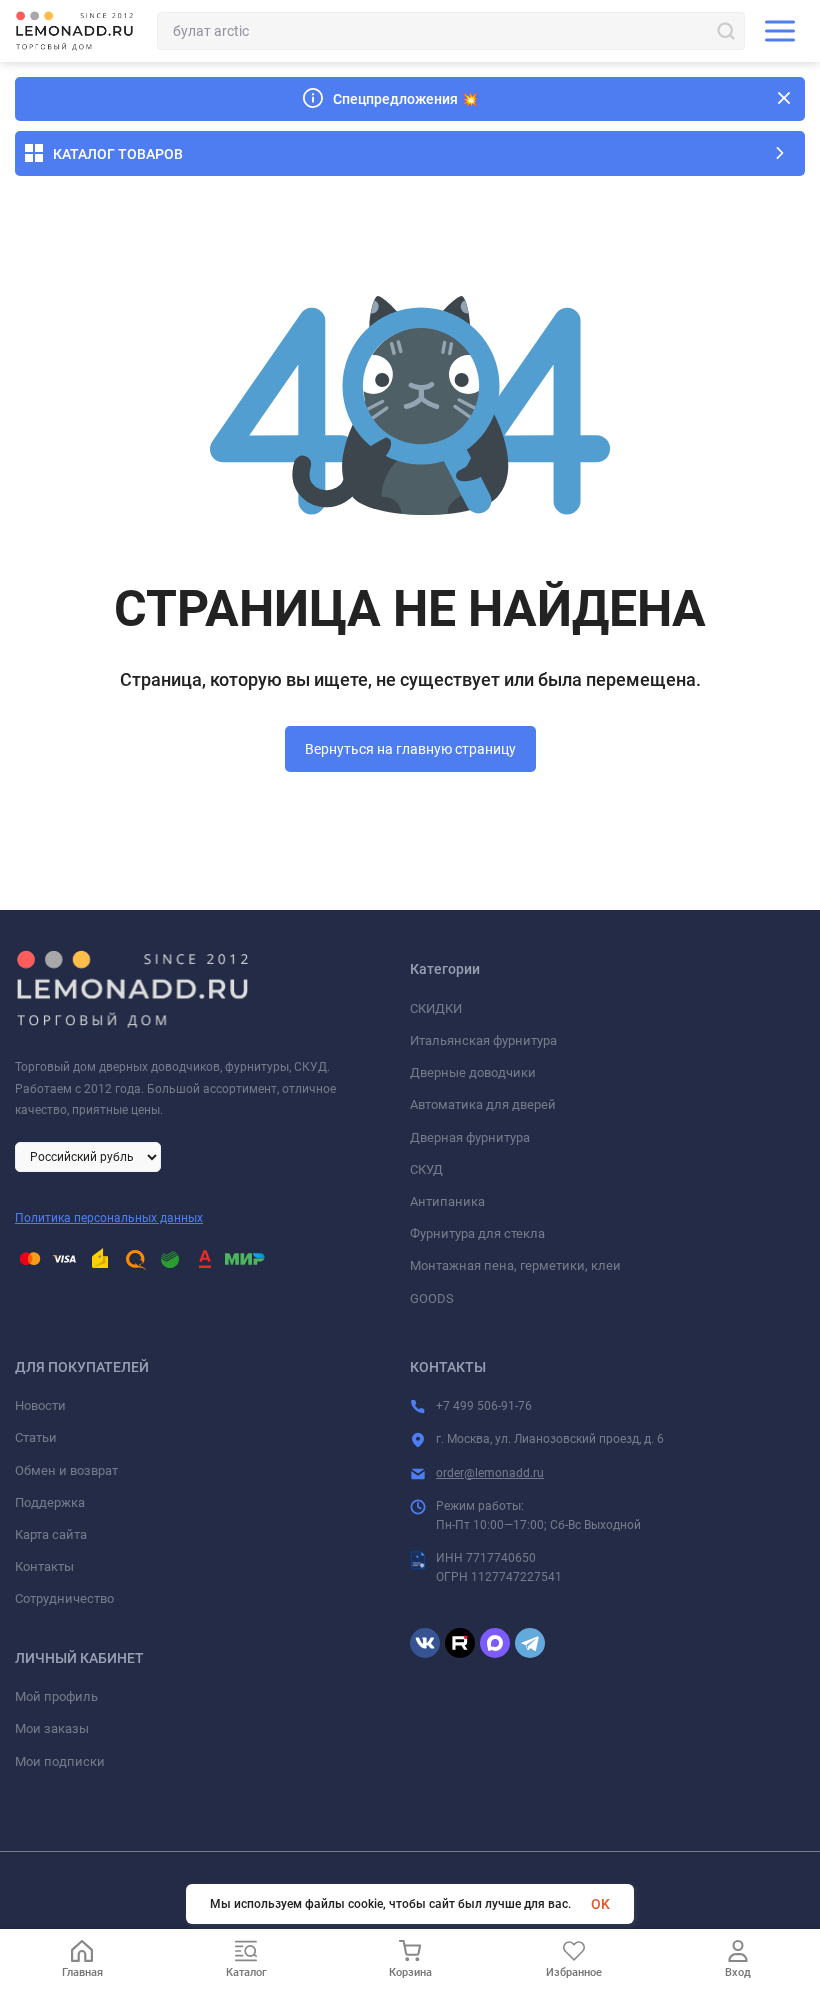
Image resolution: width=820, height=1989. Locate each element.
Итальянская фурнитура (483, 1040)
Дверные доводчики (473, 1072)
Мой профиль (56, 1696)
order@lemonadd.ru (490, 1473)
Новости (40, 1405)
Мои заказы (52, 1728)
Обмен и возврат (66, 1470)
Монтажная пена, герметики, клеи (515, 1265)
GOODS (432, 1298)
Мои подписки (60, 1761)
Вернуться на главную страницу (410, 749)
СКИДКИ (436, 1008)
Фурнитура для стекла (477, 1233)
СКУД (426, 1169)
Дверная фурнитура (470, 1137)
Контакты (44, 1566)
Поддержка (50, 1502)
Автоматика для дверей (483, 1104)
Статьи (36, 1437)
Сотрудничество (64, 1598)
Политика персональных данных (109, 1218)
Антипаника (447, 1201)
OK (600, 1904)
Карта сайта (51, 1534)
